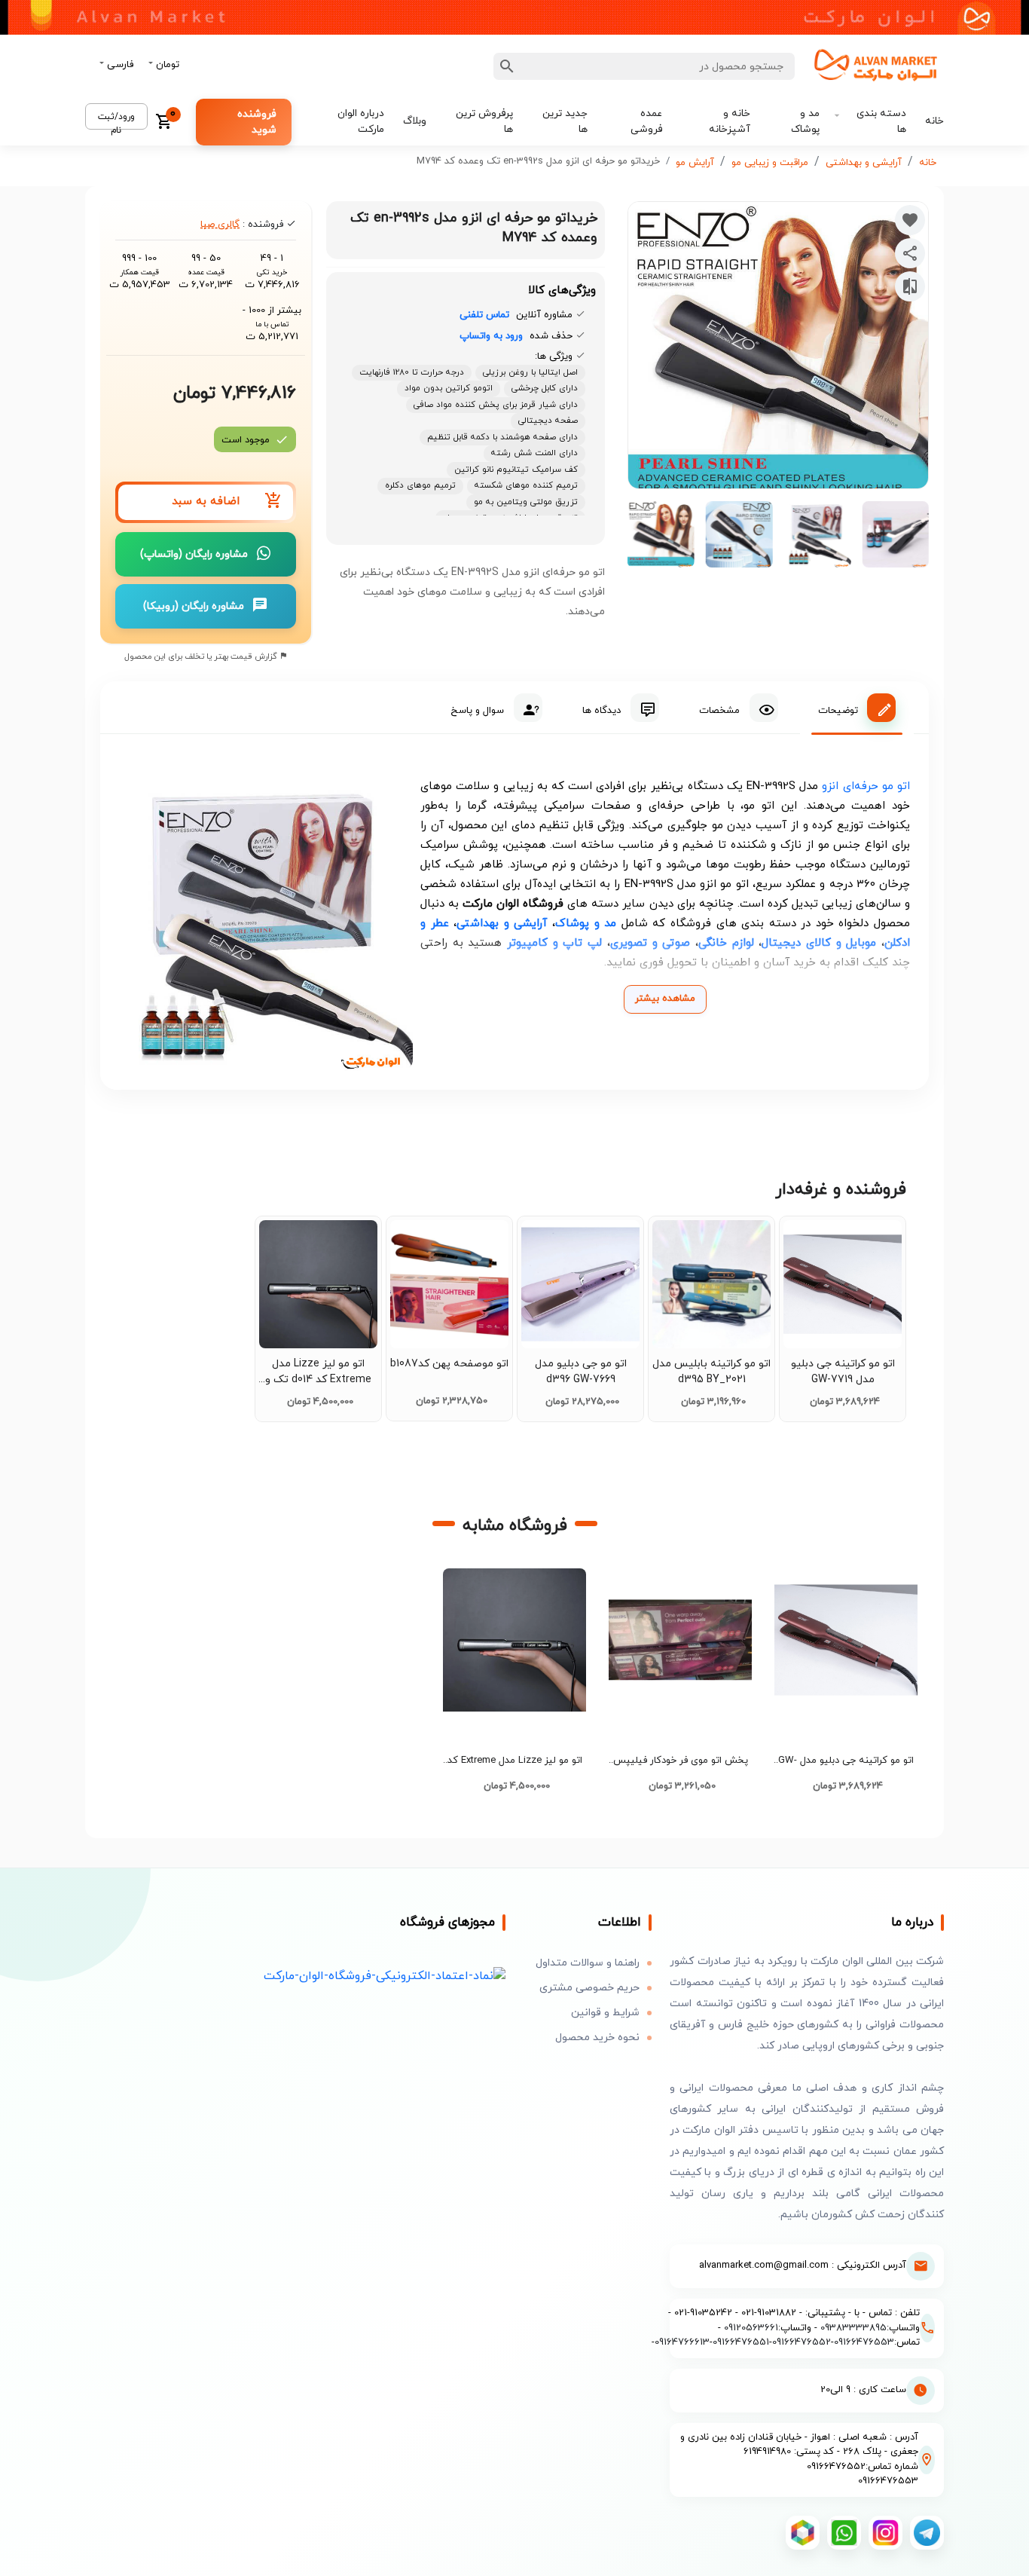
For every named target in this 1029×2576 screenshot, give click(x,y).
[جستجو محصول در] (507, 66)
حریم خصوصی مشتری (589, 1988)
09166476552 (802, 2342)
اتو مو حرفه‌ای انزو (866, 786)
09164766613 (682, 2342)
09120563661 (751, 2328)
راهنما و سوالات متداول (588, 1963)
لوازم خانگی (726, 943)
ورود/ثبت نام (116, 120)
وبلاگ (415, 121)
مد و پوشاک (805, 121)
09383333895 (853, 2328)
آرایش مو (695, 163)
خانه (934, 121)
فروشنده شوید (257, 122)
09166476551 (741, 2342)
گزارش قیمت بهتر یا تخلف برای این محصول (202, 656)
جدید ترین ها (565, 121)
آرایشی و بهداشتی (864, 163)
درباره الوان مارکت (361, 121)
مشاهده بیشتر (665, 999)
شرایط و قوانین (605, 2013)
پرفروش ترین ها (484, 121)
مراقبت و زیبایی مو (770, 163)
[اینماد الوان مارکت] (385, 1976)
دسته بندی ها (881, 121)
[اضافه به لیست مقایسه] (910, 286)
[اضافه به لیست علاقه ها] (910, 220)
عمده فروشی (646, 121)
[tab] (857, 708)
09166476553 (864, 2342)
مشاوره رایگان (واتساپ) (194, 554)
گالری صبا (220, 225)
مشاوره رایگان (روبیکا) (194, 606)
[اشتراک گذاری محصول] (910, 253)
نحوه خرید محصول (597, 2038)
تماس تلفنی (484, 315)
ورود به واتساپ (491, 336)
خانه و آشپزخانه (730, 121)
